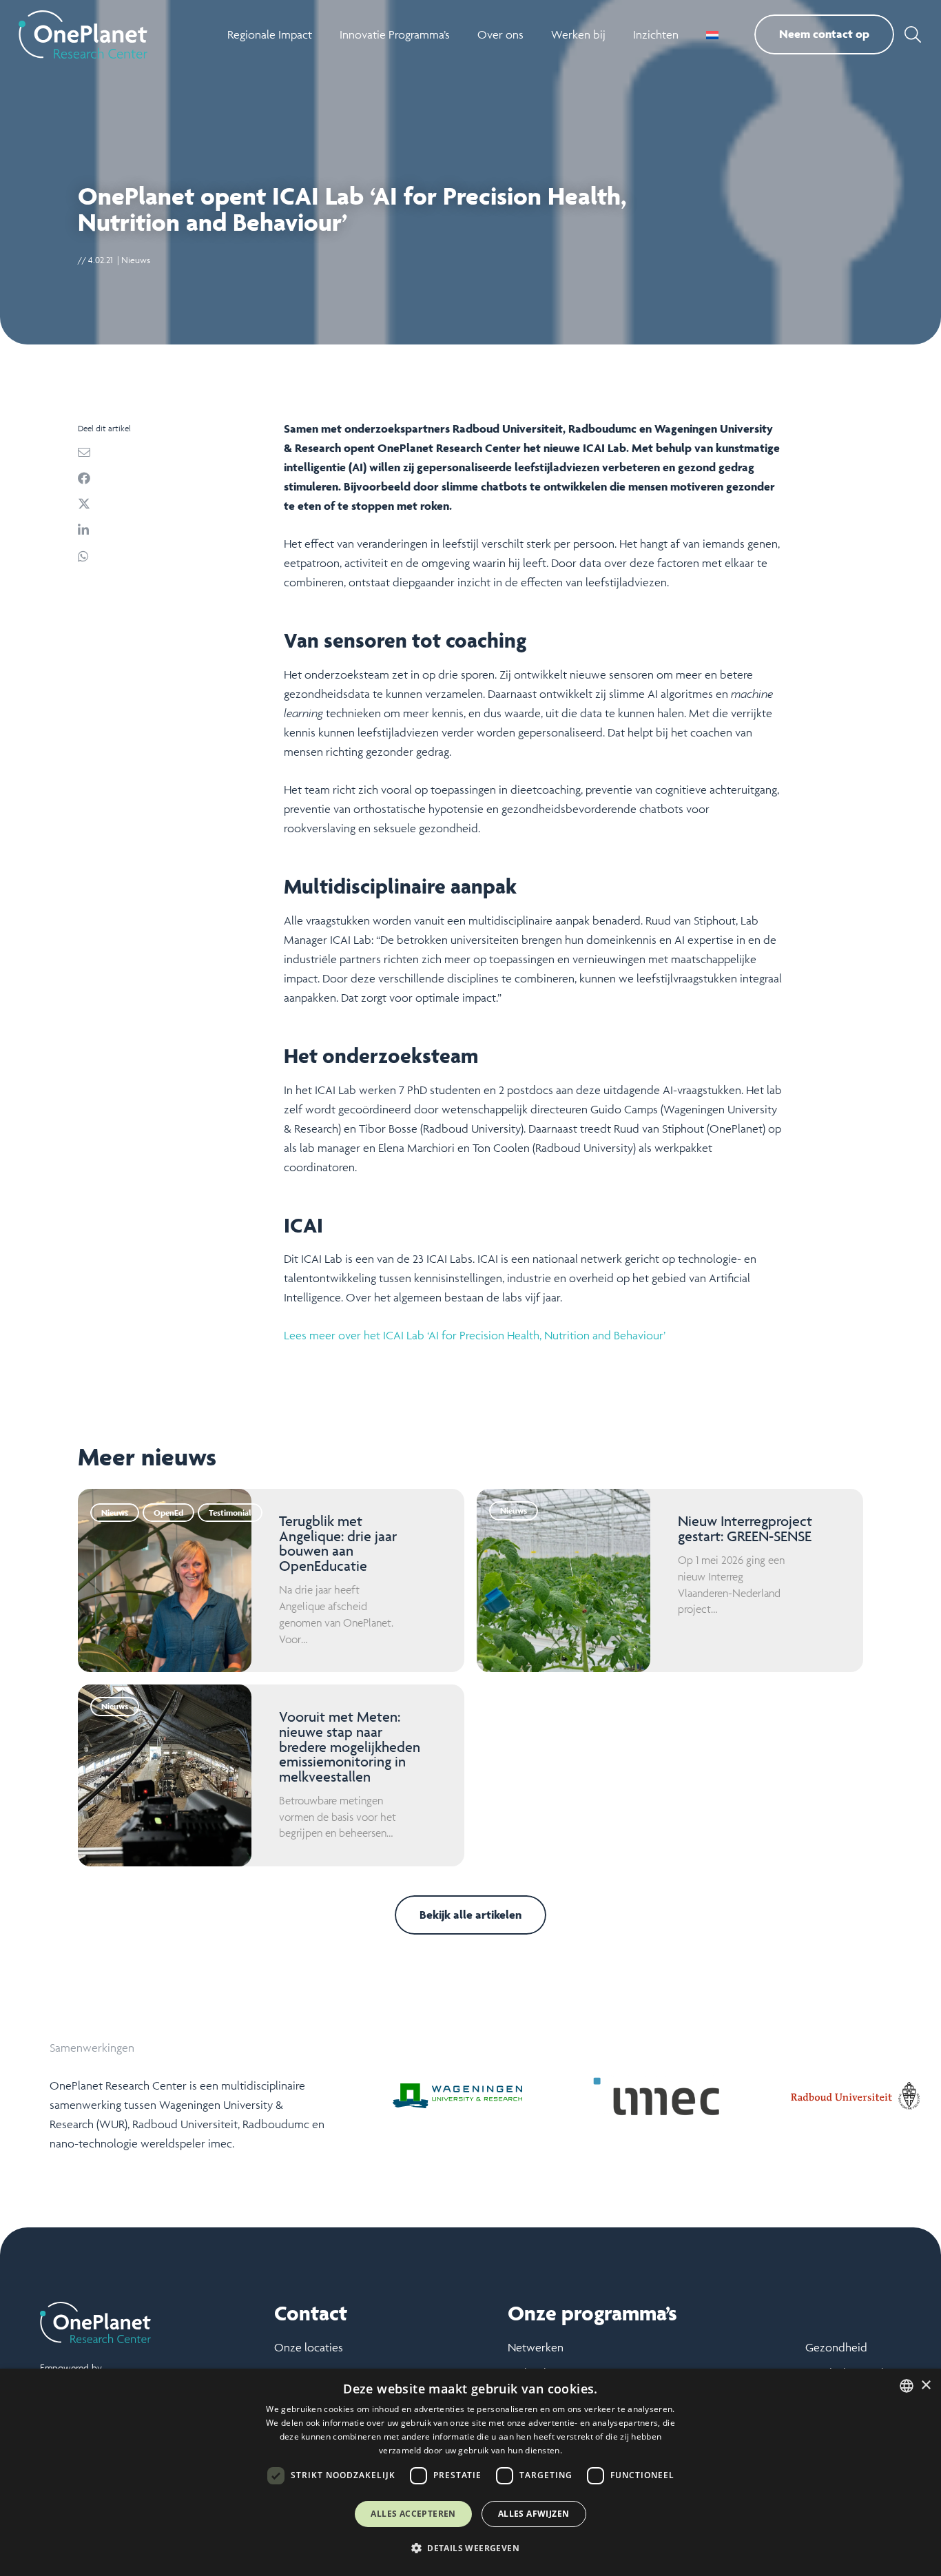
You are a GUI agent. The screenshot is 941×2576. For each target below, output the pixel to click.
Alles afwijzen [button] (534, 2514)
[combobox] (907, 2386)
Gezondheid (836, 2347)
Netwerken (536, 2347)
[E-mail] (172, 452)
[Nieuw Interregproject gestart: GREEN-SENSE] (670, 1580)
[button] (912, 34)
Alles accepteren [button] (413, 2514)
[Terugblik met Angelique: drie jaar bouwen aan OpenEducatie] (271, 1580)
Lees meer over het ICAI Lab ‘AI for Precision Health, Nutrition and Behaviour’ (475, 1335)
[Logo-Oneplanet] (83, 34)
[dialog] (470, 2472)
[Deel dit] (172, 478)
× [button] (926, 2386)
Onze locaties (309, 2347)
